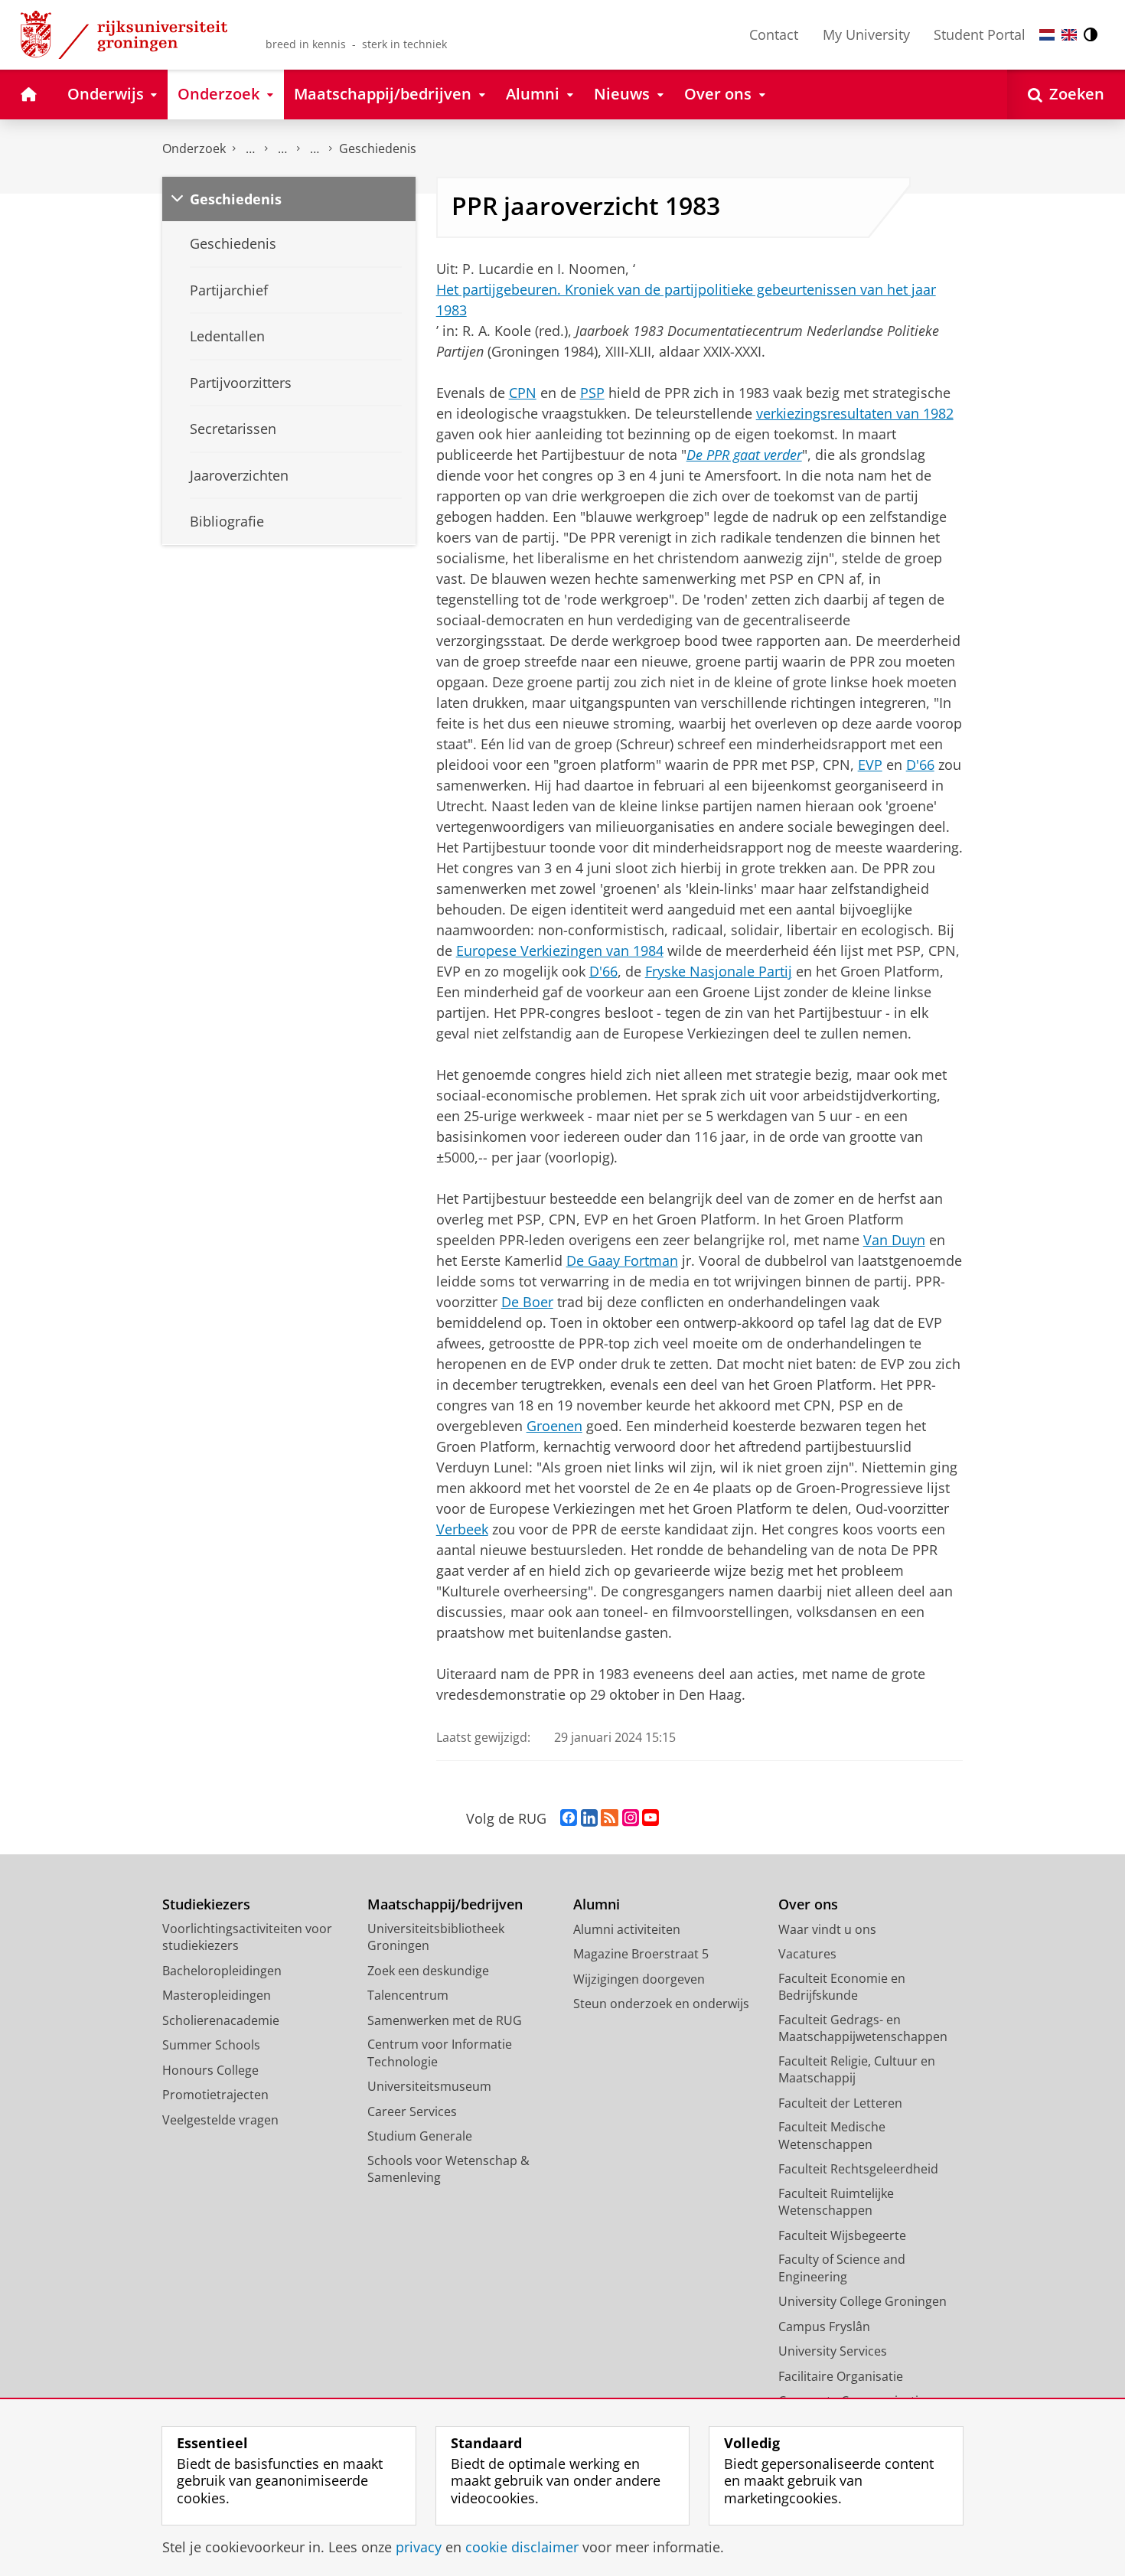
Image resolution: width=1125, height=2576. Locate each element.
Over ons (808, 1904)
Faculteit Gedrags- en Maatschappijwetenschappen (863, 2028)
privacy (419, 2547)
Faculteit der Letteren (840, 2103)
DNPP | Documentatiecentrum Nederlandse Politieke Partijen (250, 149)
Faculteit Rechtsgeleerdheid (858, 2169)
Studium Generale (420, 2136)
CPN (523, 393)
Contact (774, 34)
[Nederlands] (1047, 35)
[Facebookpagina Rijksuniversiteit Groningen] (569, 1818)
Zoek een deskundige (428, 1971)
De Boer (527, 1302)
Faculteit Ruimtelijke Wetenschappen (836, 2202)
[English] (1069, 35)
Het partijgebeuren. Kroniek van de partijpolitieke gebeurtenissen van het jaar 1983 (686, 300)
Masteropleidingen (217, 1995)
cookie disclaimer (522, 2547)
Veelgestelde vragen (220, 2120)
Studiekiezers (206, 1904)
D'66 (920, 765)
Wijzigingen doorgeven (639, 1979)
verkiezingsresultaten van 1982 (855, 413)
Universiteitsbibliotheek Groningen (436, 1937)
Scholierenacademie (221, 2020)
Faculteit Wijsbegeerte (842, 2235)
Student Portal (980, 34)
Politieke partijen (282, 149)
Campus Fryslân (824, 2327)
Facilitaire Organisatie (841, 2376)
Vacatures (807, 1954)
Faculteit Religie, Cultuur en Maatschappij (857, 2070)
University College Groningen (862, 2301)
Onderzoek (194, 148)
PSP (592, 393)
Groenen (554, 1426)
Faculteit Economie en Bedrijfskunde (842, 1987)
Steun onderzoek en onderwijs (661, 2004)
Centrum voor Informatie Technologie (440, 2053)
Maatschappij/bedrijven (445, 1904)
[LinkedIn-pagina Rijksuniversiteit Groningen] (589, 1818)
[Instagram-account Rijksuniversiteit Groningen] (631, 1818)
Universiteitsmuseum (429, 2086)
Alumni (597, 1904)
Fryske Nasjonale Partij (719, 971)
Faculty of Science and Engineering (842, 2268)
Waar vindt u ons (827, 1929)
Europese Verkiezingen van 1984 (560, 951)
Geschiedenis (378, 148)
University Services (833, 2351)
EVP (870, 765)
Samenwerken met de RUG (445, 2020)
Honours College (210, 2070)
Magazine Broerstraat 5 (641, 1954)
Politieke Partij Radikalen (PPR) (315, 149)
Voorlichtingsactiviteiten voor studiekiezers (247, 1937)
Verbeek (462, 1529)
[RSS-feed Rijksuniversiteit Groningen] (610, 1818)
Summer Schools (211, 2045)
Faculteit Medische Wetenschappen (832, 2136)
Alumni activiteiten (627, 1929)
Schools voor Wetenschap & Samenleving (448, 2169)
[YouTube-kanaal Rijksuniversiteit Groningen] (651, 1818)
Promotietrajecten (215, 2095)
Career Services (412, 2111)
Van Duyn (894, 1240)
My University (866, 34)
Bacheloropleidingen (222, 1971)
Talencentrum (408, 1995)
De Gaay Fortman (622, 1260)
